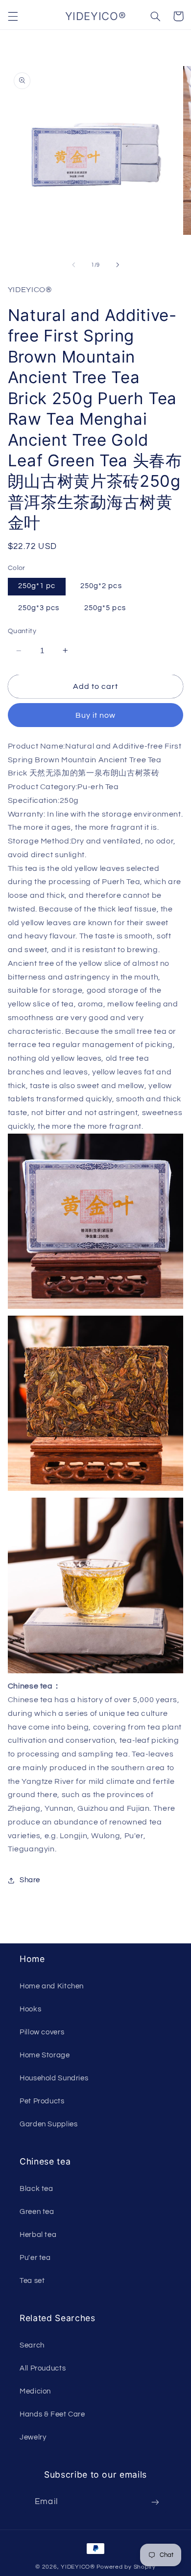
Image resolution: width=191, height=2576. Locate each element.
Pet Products (42, 2101)
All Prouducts (43, 2368)
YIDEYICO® (78, 2567)
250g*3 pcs (39, 608)
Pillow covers (42, 2032)
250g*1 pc (37, 586)
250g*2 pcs (101, 586)
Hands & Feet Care (52, 2414)
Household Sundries (54, 2078)
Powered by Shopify (126, 2567)
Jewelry (33, 2437)
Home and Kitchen (52, 1986)
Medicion (35, 2391)
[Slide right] (118, 265)
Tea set (32, 2281)
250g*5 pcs (105, 608)
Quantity (22, 631)
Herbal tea (38, 2235)
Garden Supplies (48, 2124)
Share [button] (30, 1880)
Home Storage (45, 2055)
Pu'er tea (35, 2258)
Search (32, 2345)
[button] (13, 16)
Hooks (30, 2009)
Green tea (37, 2212)
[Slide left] (73, 265)
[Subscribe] (155, 2502)
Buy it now (96, 715)
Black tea (36, 2189)
